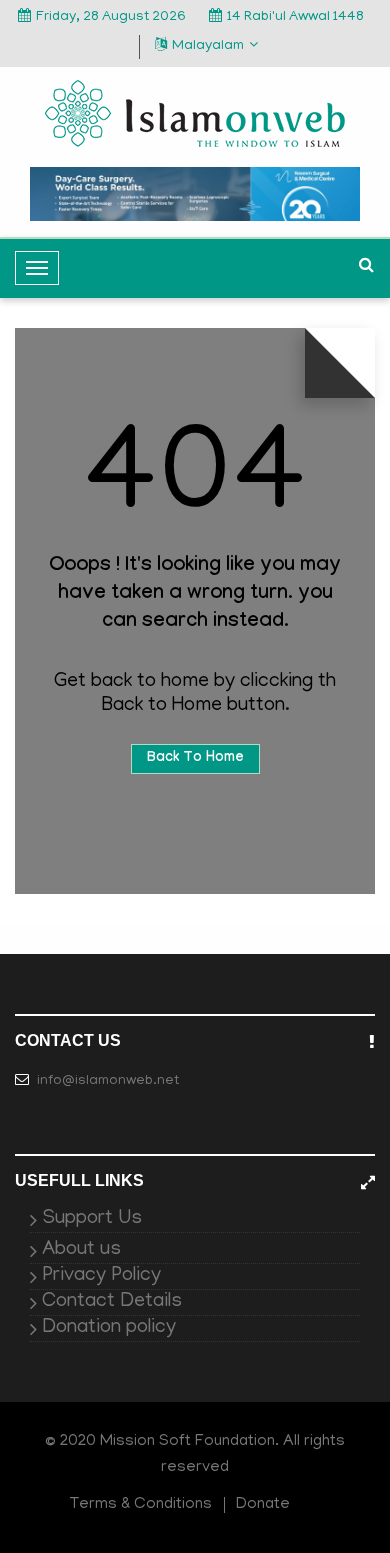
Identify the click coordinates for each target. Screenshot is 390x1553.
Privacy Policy (101, 1276)
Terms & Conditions (141, 1505)
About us (81, 1250)
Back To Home (195, 759)
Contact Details (112, 1302)
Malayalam (208, 46)
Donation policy (109, 1328)
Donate (263, 1505)
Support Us (92, 1219)
